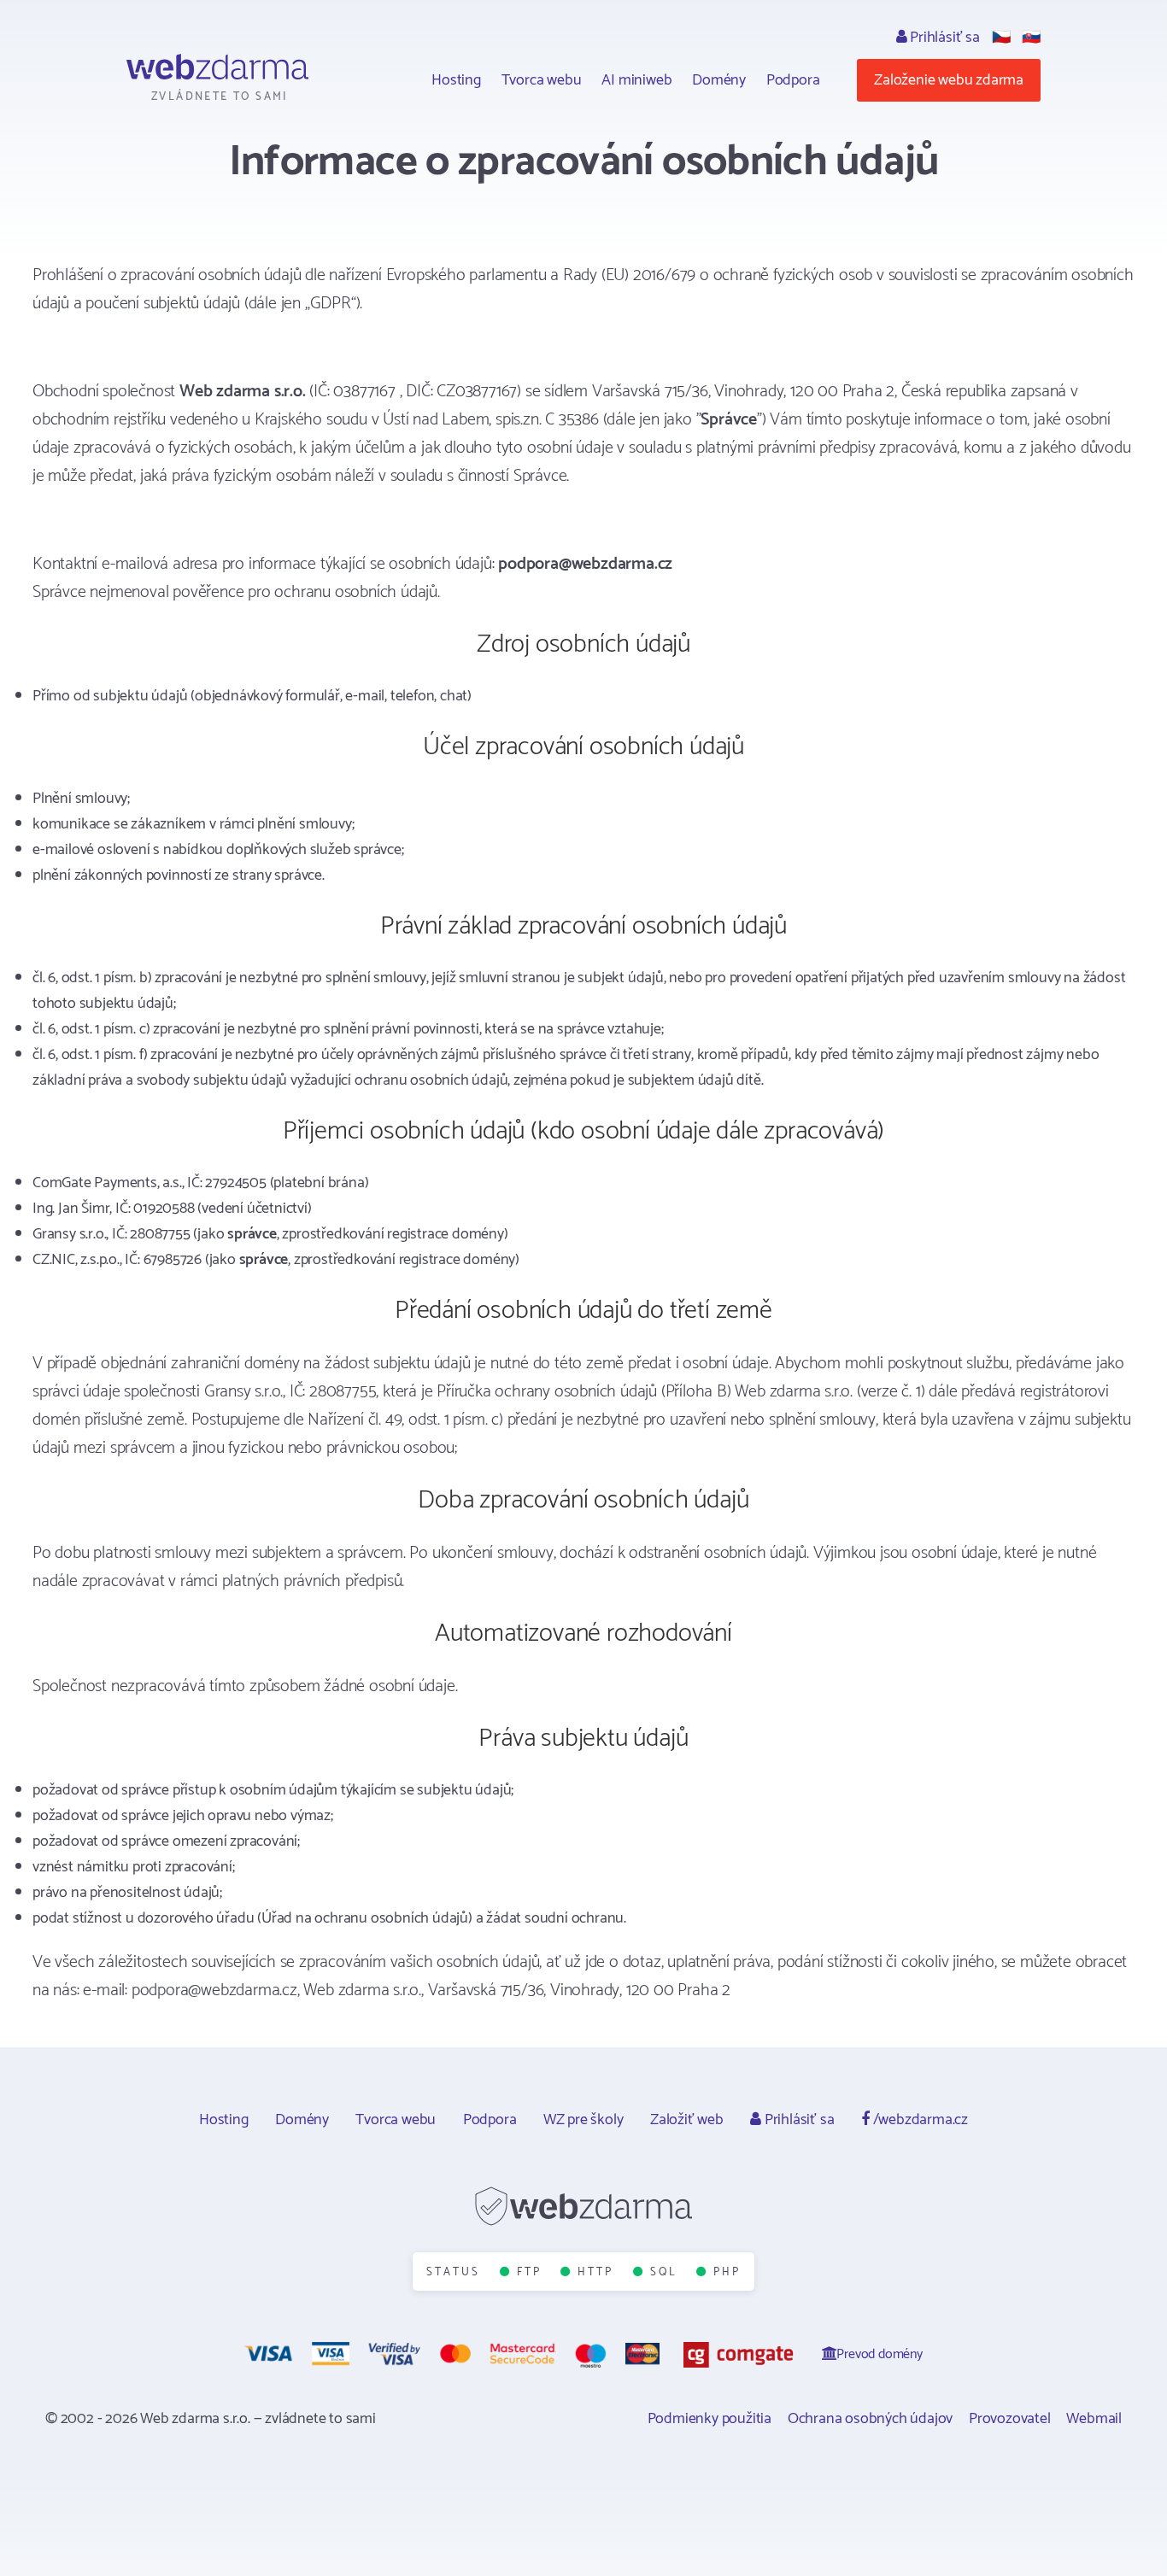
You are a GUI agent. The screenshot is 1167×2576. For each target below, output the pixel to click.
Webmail (1094, 2419)
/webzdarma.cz (919, 2120)
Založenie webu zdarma (949, 80)
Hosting (456, 80)
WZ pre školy (583, 2120)
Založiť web (687, 2120)
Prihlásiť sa (943, 38)
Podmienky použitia (710, 2419)
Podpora (793, 80)
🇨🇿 (1001, 38)
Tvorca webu (542, 80)
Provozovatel (1010, 2419)
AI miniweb (636, 80)
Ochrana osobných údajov (870, 2419)
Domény (719, 80)
